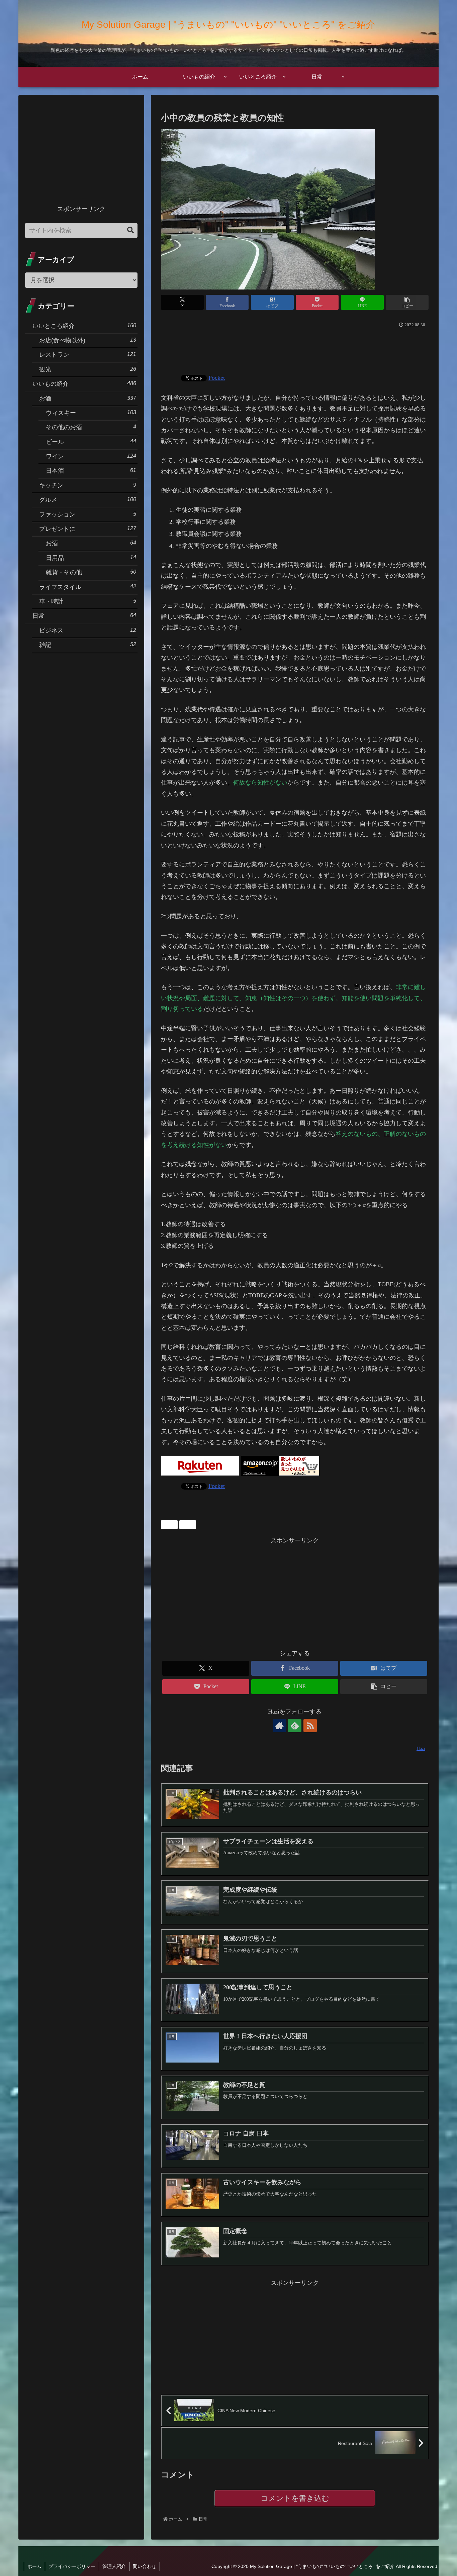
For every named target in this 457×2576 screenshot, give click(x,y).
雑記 (190, 1524)
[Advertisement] (295, 348)
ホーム (34, 2566)
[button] (407, 302)
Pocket (217, 378)
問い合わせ (145, 2566)
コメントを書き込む (295, 2498)
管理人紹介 (114, 2566)
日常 (172, 1524)
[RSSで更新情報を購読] (310, 1726)
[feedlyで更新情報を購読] (295, 1726)
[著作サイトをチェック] (279, 1726)
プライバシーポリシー (72, 2566)
